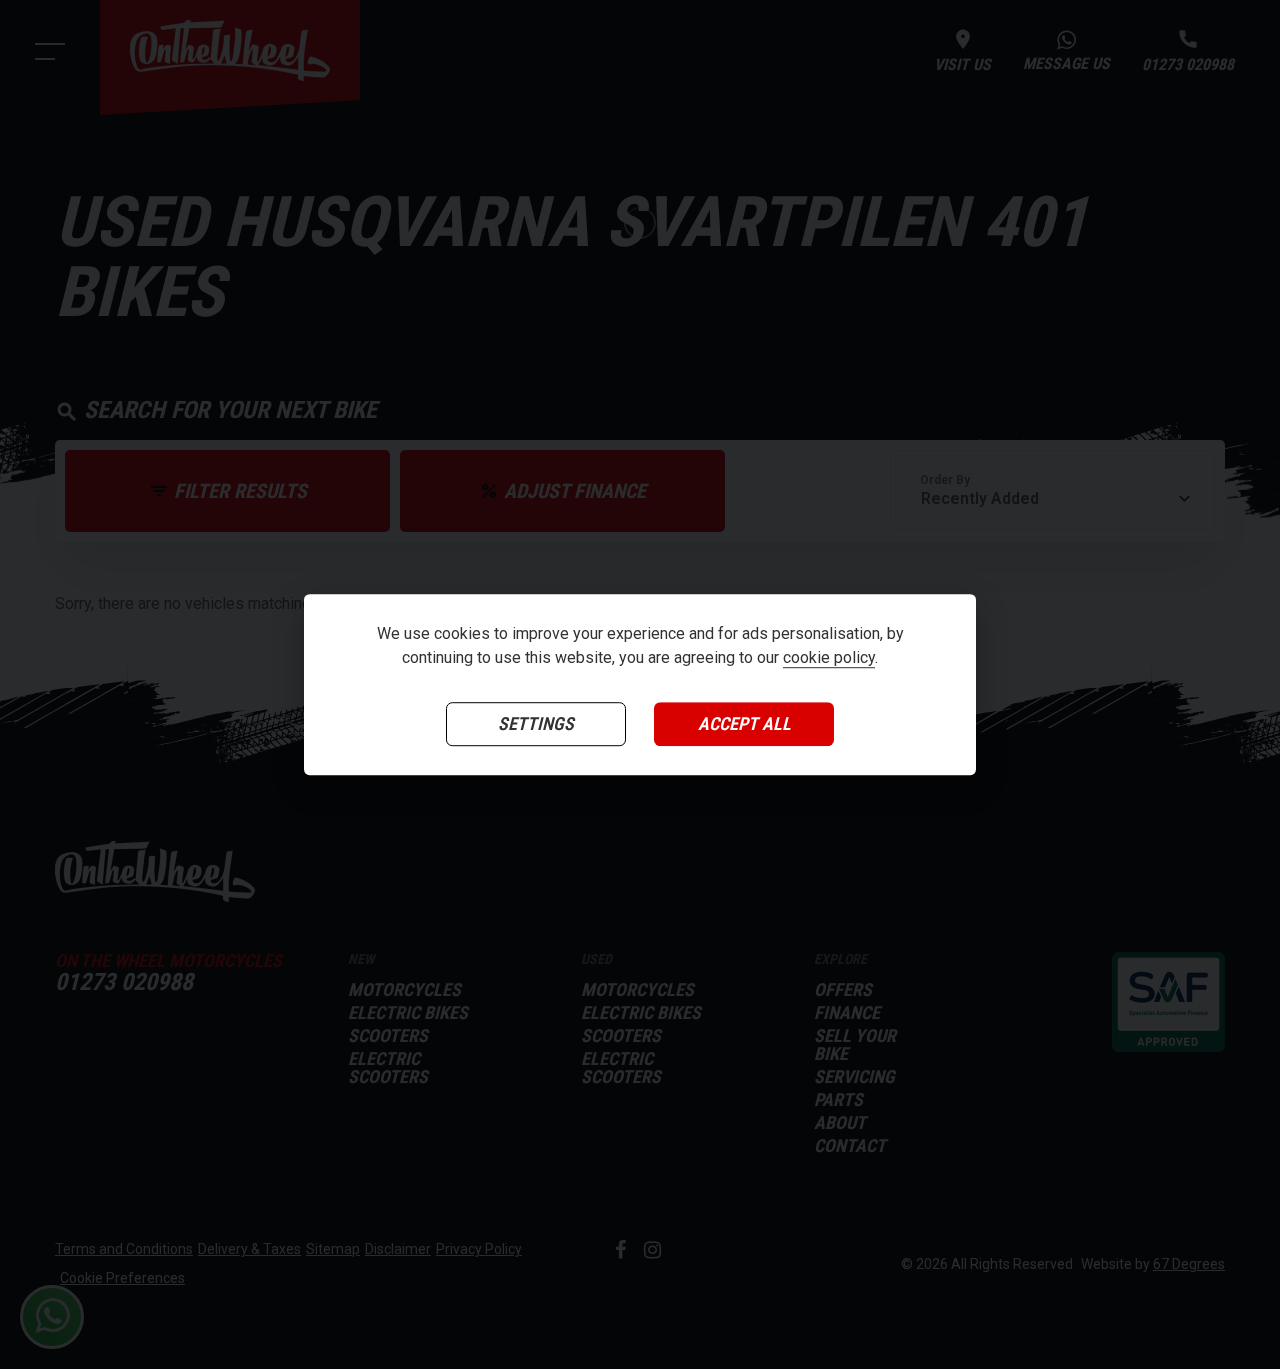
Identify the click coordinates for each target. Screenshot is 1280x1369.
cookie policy (829, 658)
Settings (536, 724)
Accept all (744, 724)
